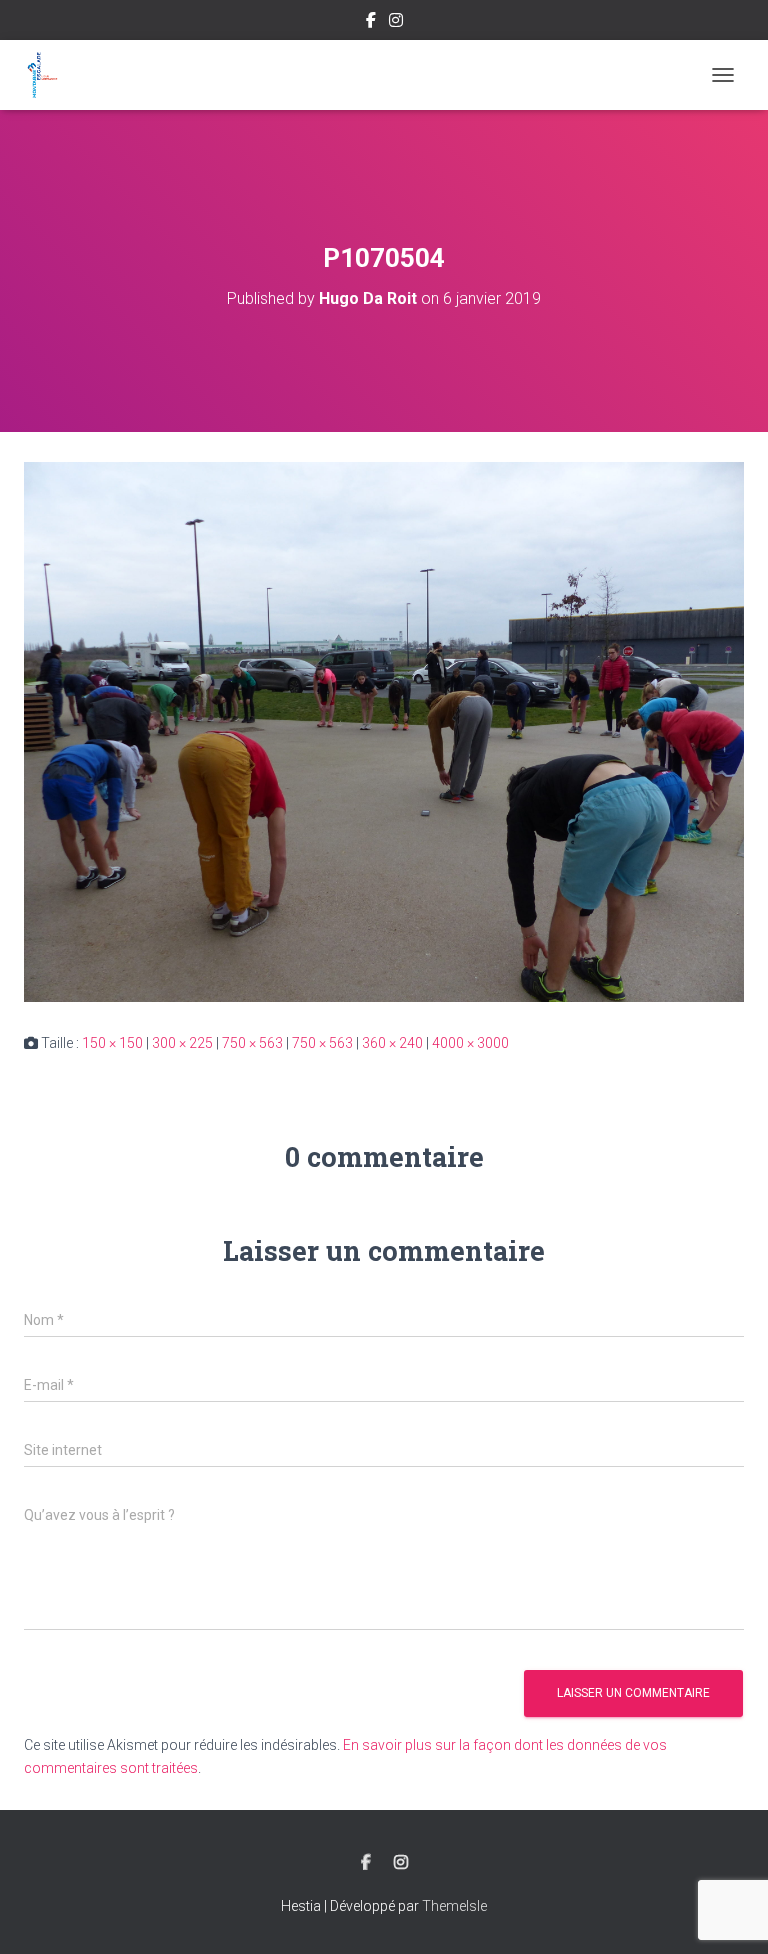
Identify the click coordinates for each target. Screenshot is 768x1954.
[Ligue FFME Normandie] (49, 75)
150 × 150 (112, 1043)
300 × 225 (182, 1043)
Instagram (396, 23)
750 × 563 (252, 1043)
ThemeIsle (454, 1906)
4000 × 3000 (470, 1043)
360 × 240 (392, 1043)
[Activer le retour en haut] (728, 1914)
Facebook (371, 23)
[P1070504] (384, 731)
